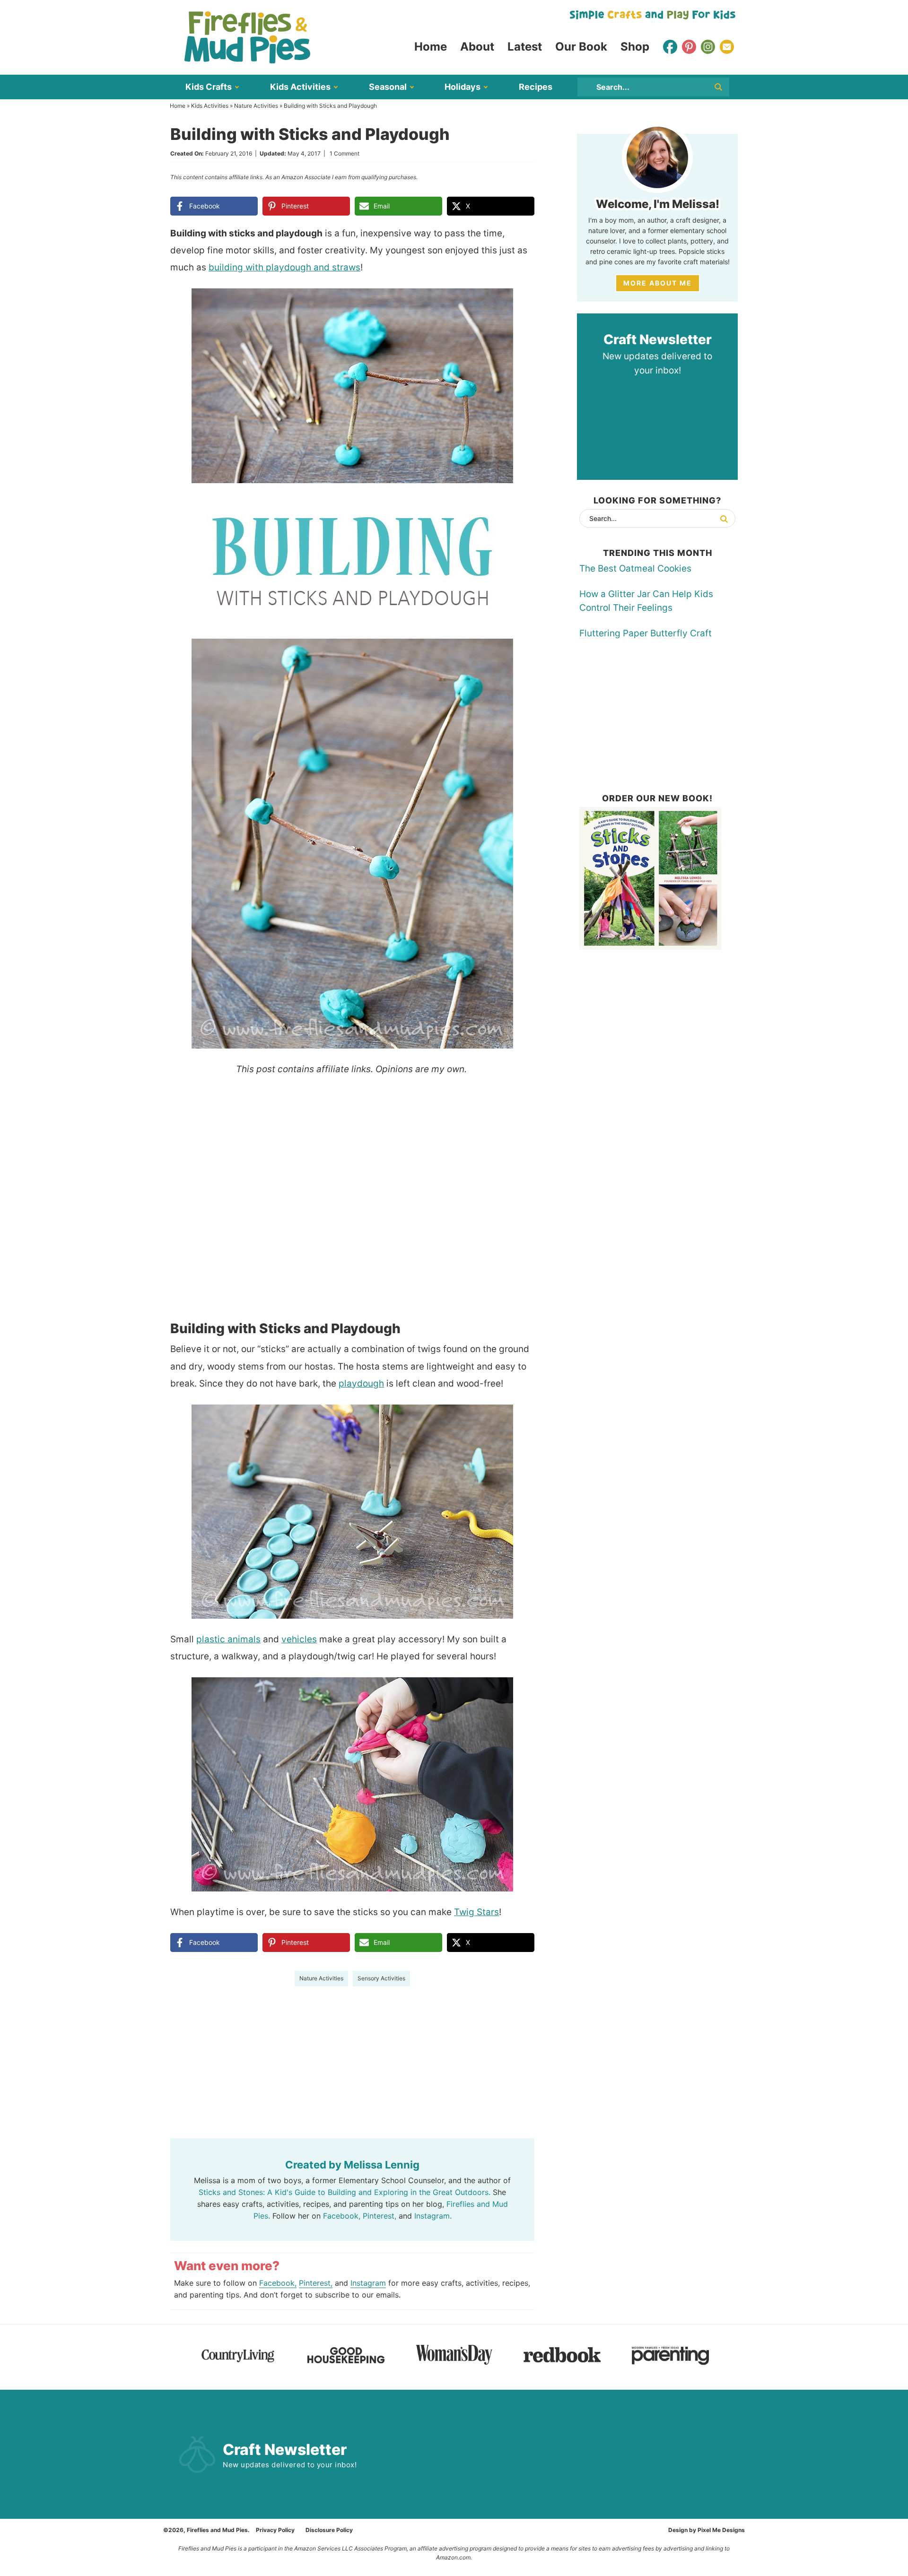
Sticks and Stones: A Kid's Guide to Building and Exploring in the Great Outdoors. (345, 2192)
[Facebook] (670, 47)
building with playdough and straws (284, 267)
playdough (361, 1383)
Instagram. (433, 2216)
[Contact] (727, 47)
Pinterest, (380, 2216)
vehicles (299, 1639)
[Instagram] (708, 47)
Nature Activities (256, 106)
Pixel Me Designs (721, 2530)
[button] (521, 302)
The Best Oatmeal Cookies (635, 568)
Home (178, 106)
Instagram (368, 2283)
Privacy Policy (275, 2530)
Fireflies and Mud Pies (247, 37)
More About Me (658, 283)
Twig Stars (476, 1912)
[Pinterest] (689, 47)
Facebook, (342, 2216)
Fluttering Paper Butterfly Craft (646, 633)
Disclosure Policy (329, 2530)
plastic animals (228, 1639)
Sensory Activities (381, 1978)
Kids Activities (210, 106)
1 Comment (345, 153)
